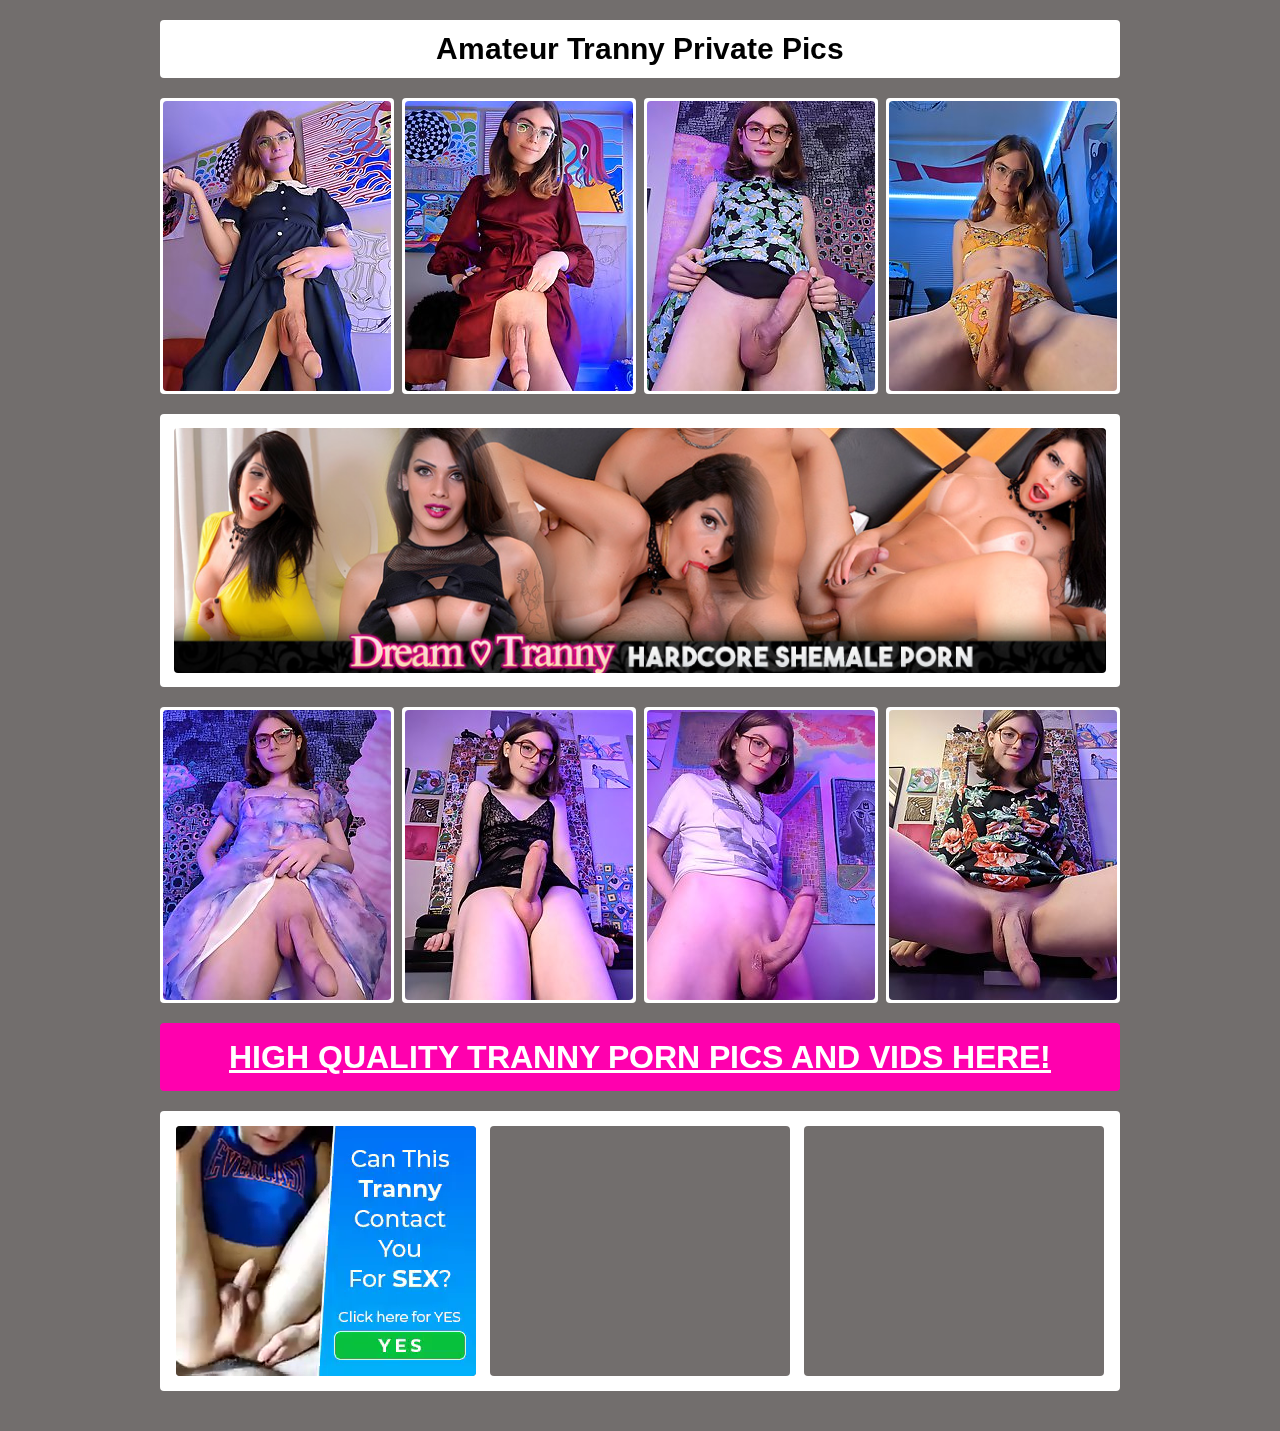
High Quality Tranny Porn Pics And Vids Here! (640, 1057)
